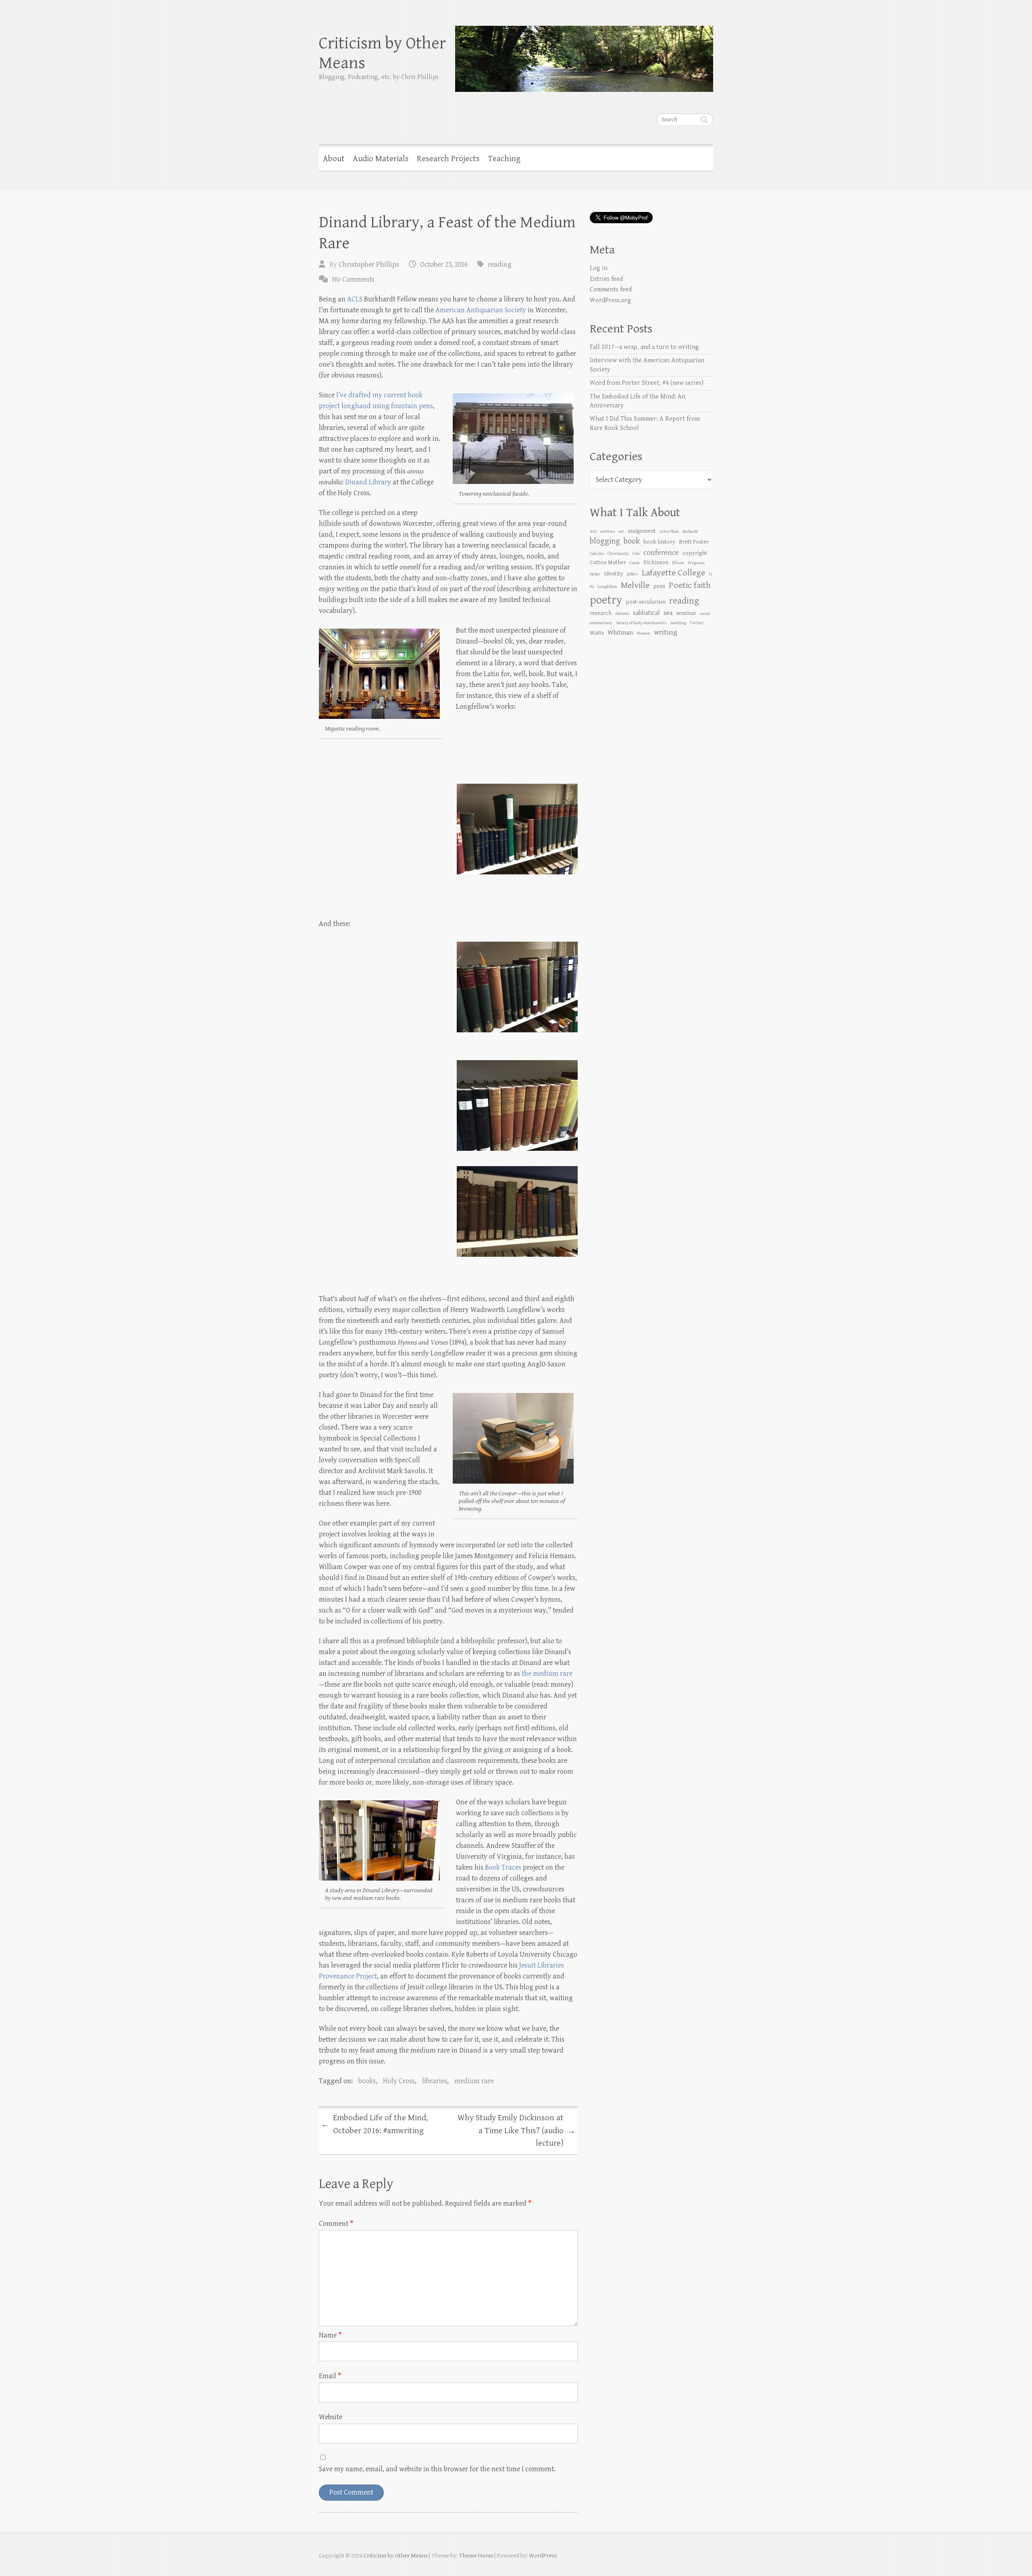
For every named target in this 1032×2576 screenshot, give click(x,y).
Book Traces (503, 1867)
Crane (635, 563)
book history (659, 542)
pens (659, 586)
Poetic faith (690, 585)
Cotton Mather (608, 562)
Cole (636, 554)
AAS (593, 531)
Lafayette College (673, 573)
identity (614, 574)
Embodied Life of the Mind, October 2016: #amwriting (374, 2124)
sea (668, 613)
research (601, 613)
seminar (686, 613)
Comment (336, 2224)
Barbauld (690, 531)
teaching (678, 623)
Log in (599, 268)
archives (608, 531)
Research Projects (448, 159)
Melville (635, 585)
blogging (605, 541)
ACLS (355, 299)
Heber (595, 574)
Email (330, 2376)
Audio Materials (381, 159)
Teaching (504, 159)
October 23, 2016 (444, 265)
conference (661, 552)
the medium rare (547, 1674)
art (621, 531)
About (334, 159)
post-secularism (646, 602)
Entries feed (606, 279)
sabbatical (646, 613)
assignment (642, 531)
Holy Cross (399, 2081)
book (632, 541)
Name (330, 2335)
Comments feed (611, 290)
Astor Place (669, 531)
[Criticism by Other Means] (584, 54)
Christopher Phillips (369, 265)
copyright (695, 553)
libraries (435, 2081)
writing (666, 632)
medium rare (474, 2081)
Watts (597, 633)
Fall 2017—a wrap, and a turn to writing (644, 347)
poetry (606, 600)
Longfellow (607, 587)
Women (643, 633)
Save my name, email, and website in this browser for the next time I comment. (437, 2469)
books (367, 2081)
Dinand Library (368, 482)
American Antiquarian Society (481, 310)
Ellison (678, 563)
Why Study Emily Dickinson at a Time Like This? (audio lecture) (517, 2131)
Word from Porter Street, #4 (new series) (647, 383)
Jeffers (633, 574)
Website (331, 2417)
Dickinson (656, 562)
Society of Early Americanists (641, 623)
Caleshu (597, 554)
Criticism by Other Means (382, 53)
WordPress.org (611, 300)
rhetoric (622, 614)
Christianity (618, 554)
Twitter (697, 623)
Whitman (620, 633)
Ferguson (696, 563)
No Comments (353, 279)
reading (500, 265)
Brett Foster (694, 542)
